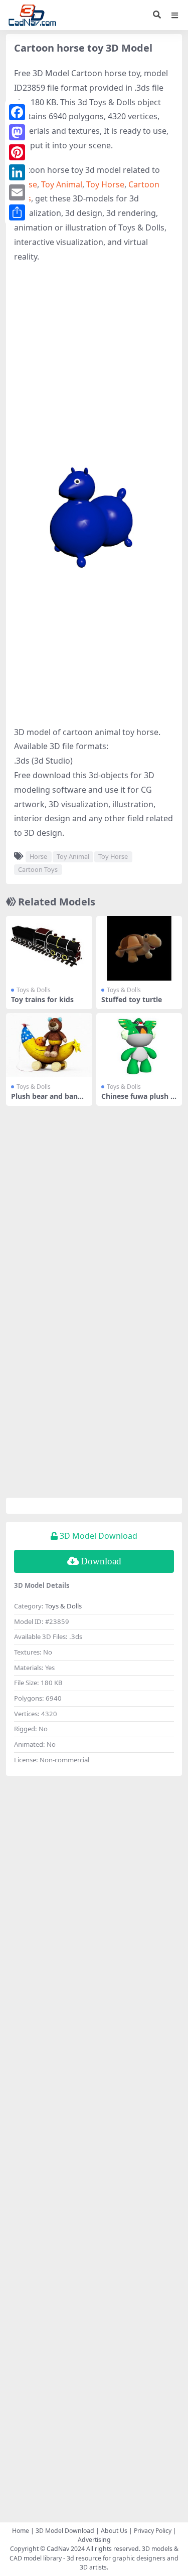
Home (21, 2531)
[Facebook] (17, 112)
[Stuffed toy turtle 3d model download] (139, 948)
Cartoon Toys (38, 869)
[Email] (17, 192)
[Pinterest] (17, 152)
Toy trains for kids (42, 999)
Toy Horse (105, 184)
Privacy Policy (153, 2531)
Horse (38, 856)
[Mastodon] (17, 132)
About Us (114, 2531)
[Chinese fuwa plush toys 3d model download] (139, 1045)
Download (101, 1561)
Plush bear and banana (49, 1100)
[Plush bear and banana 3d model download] (49, 1045)
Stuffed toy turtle (132, 999)
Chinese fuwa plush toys (137, 1100)
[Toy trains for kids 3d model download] (49, 948)
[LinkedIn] (17, 172)
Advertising (94, 2540)
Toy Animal (62, 184)
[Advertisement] (94, 368)
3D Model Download (65, 2531)
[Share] (17, 212)
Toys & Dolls (34, 990)
